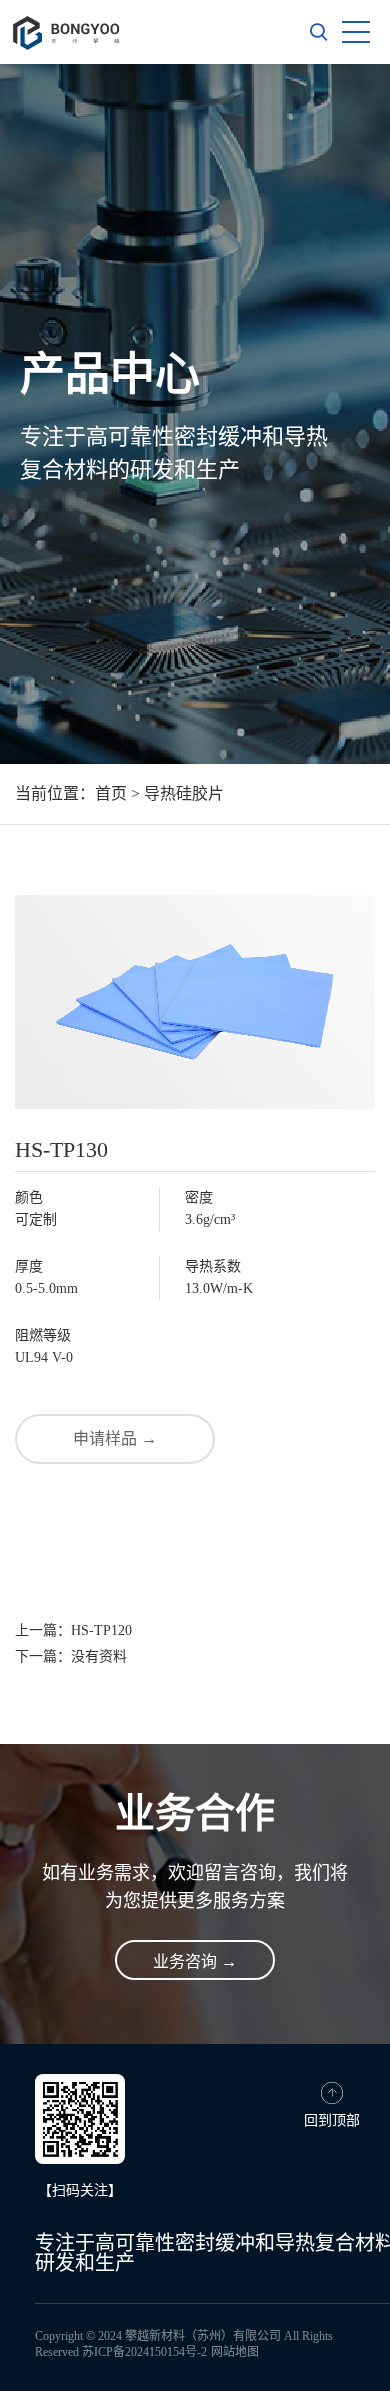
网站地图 (235, 2352)
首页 (111, 793)
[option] (195, 414)
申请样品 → (115, 1438)
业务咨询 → (195, 1961)
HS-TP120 (101, 1630)
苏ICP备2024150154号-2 (144, 2352)
